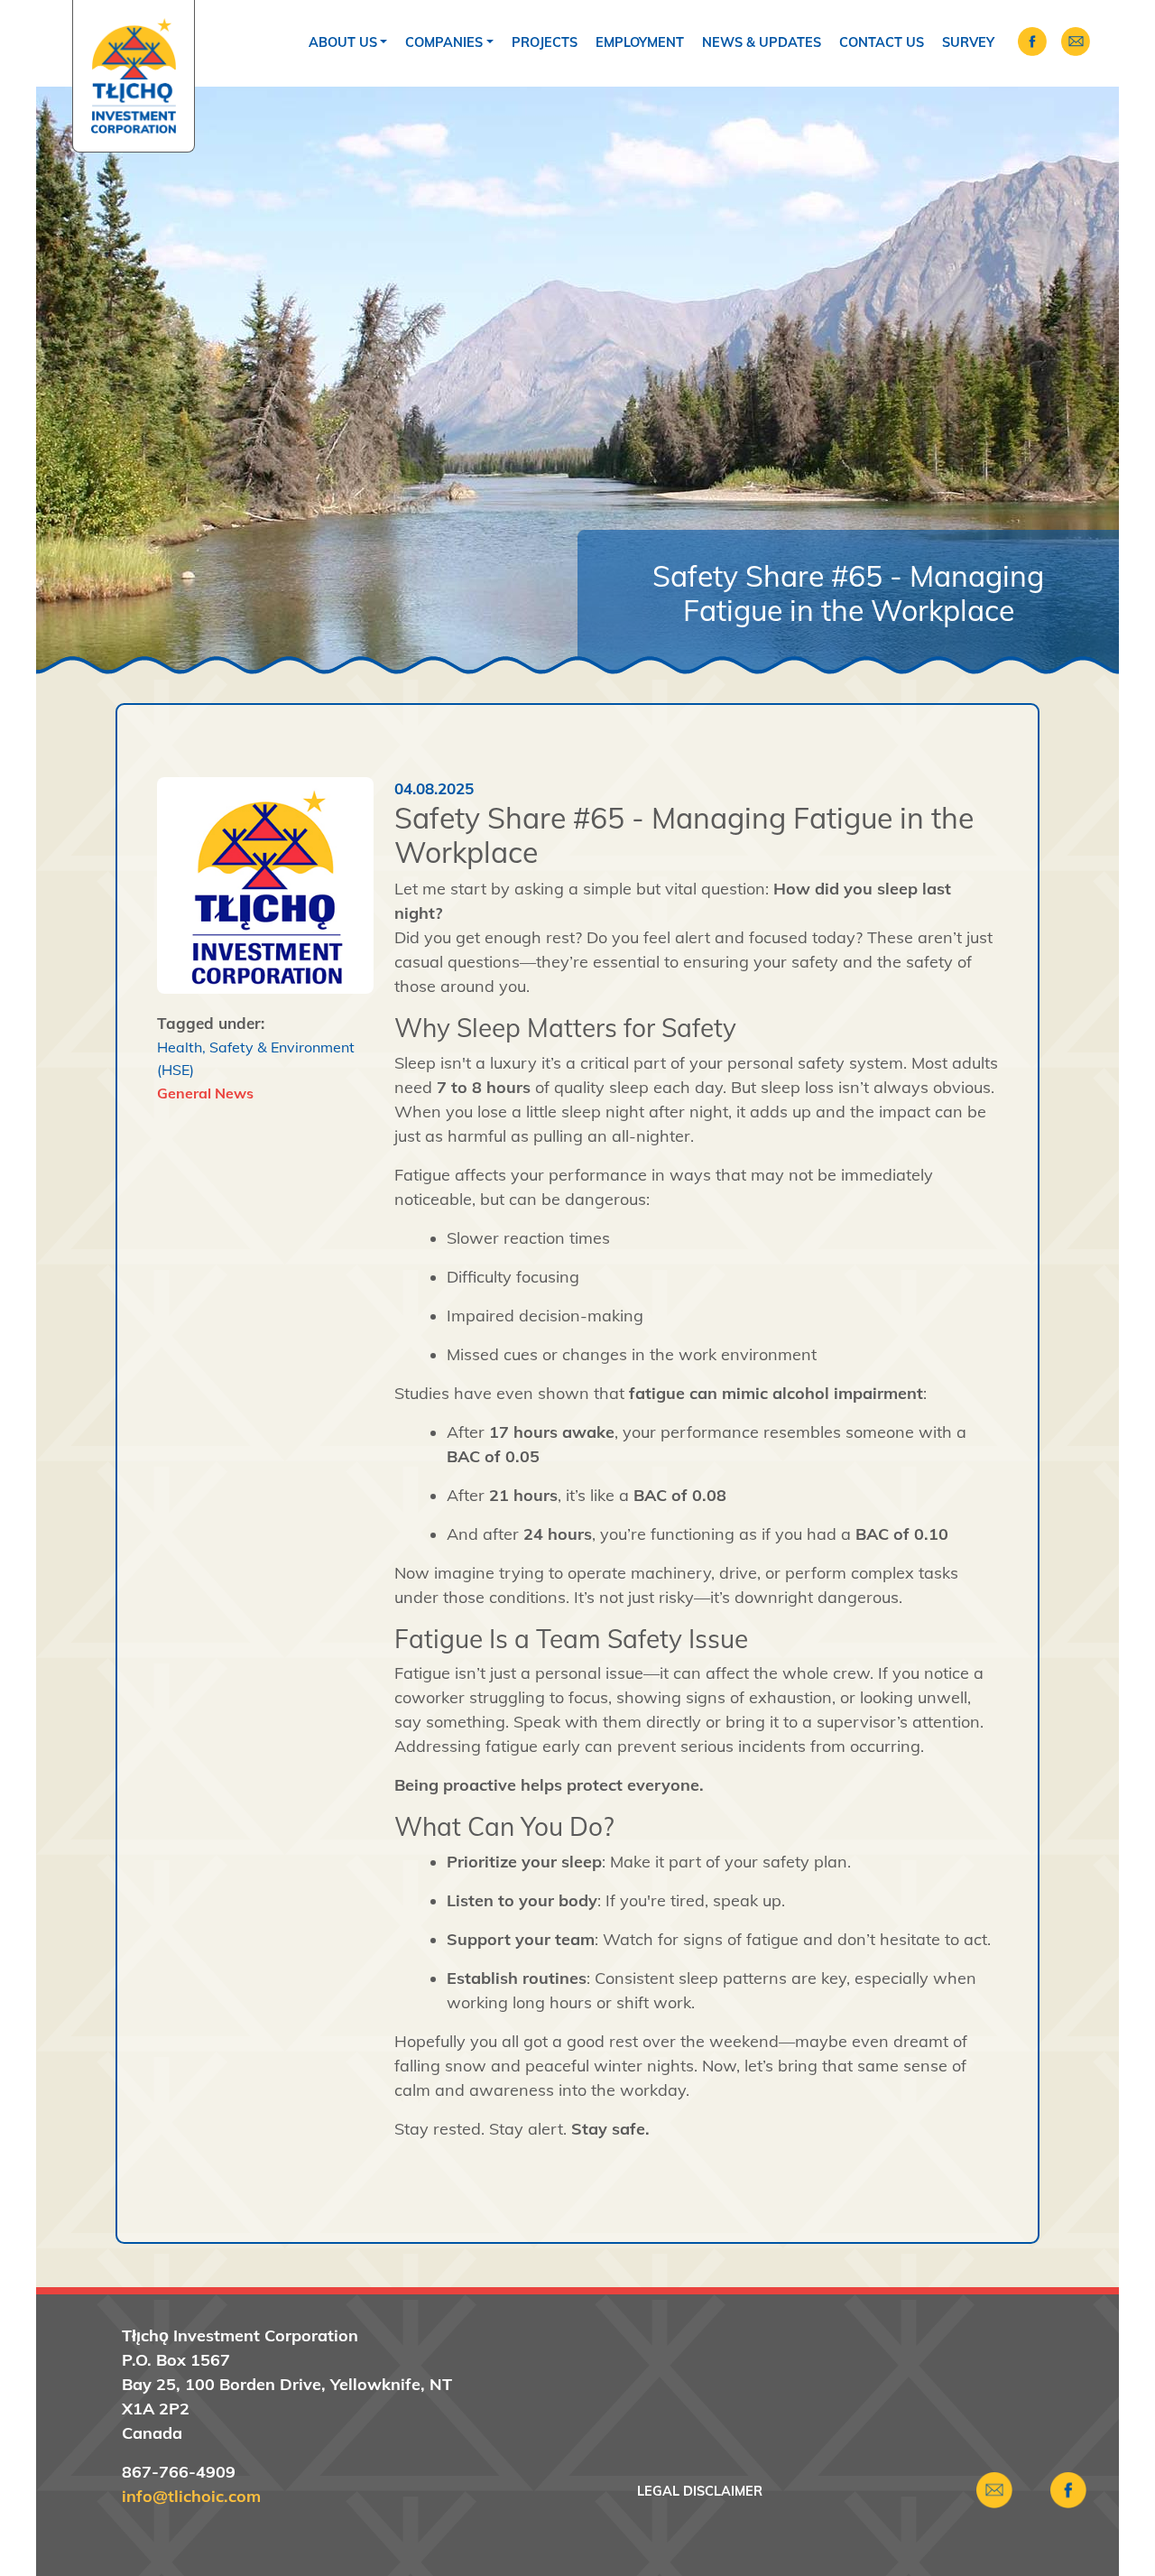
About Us (343, 42)
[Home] (134, 76)
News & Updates (762, 42)
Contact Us (882, 42)
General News (205, 1093)
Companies (444, 42)
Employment (640, 42)
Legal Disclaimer (700, 2491)
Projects (545, 42)
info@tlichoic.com (191, 2496)
